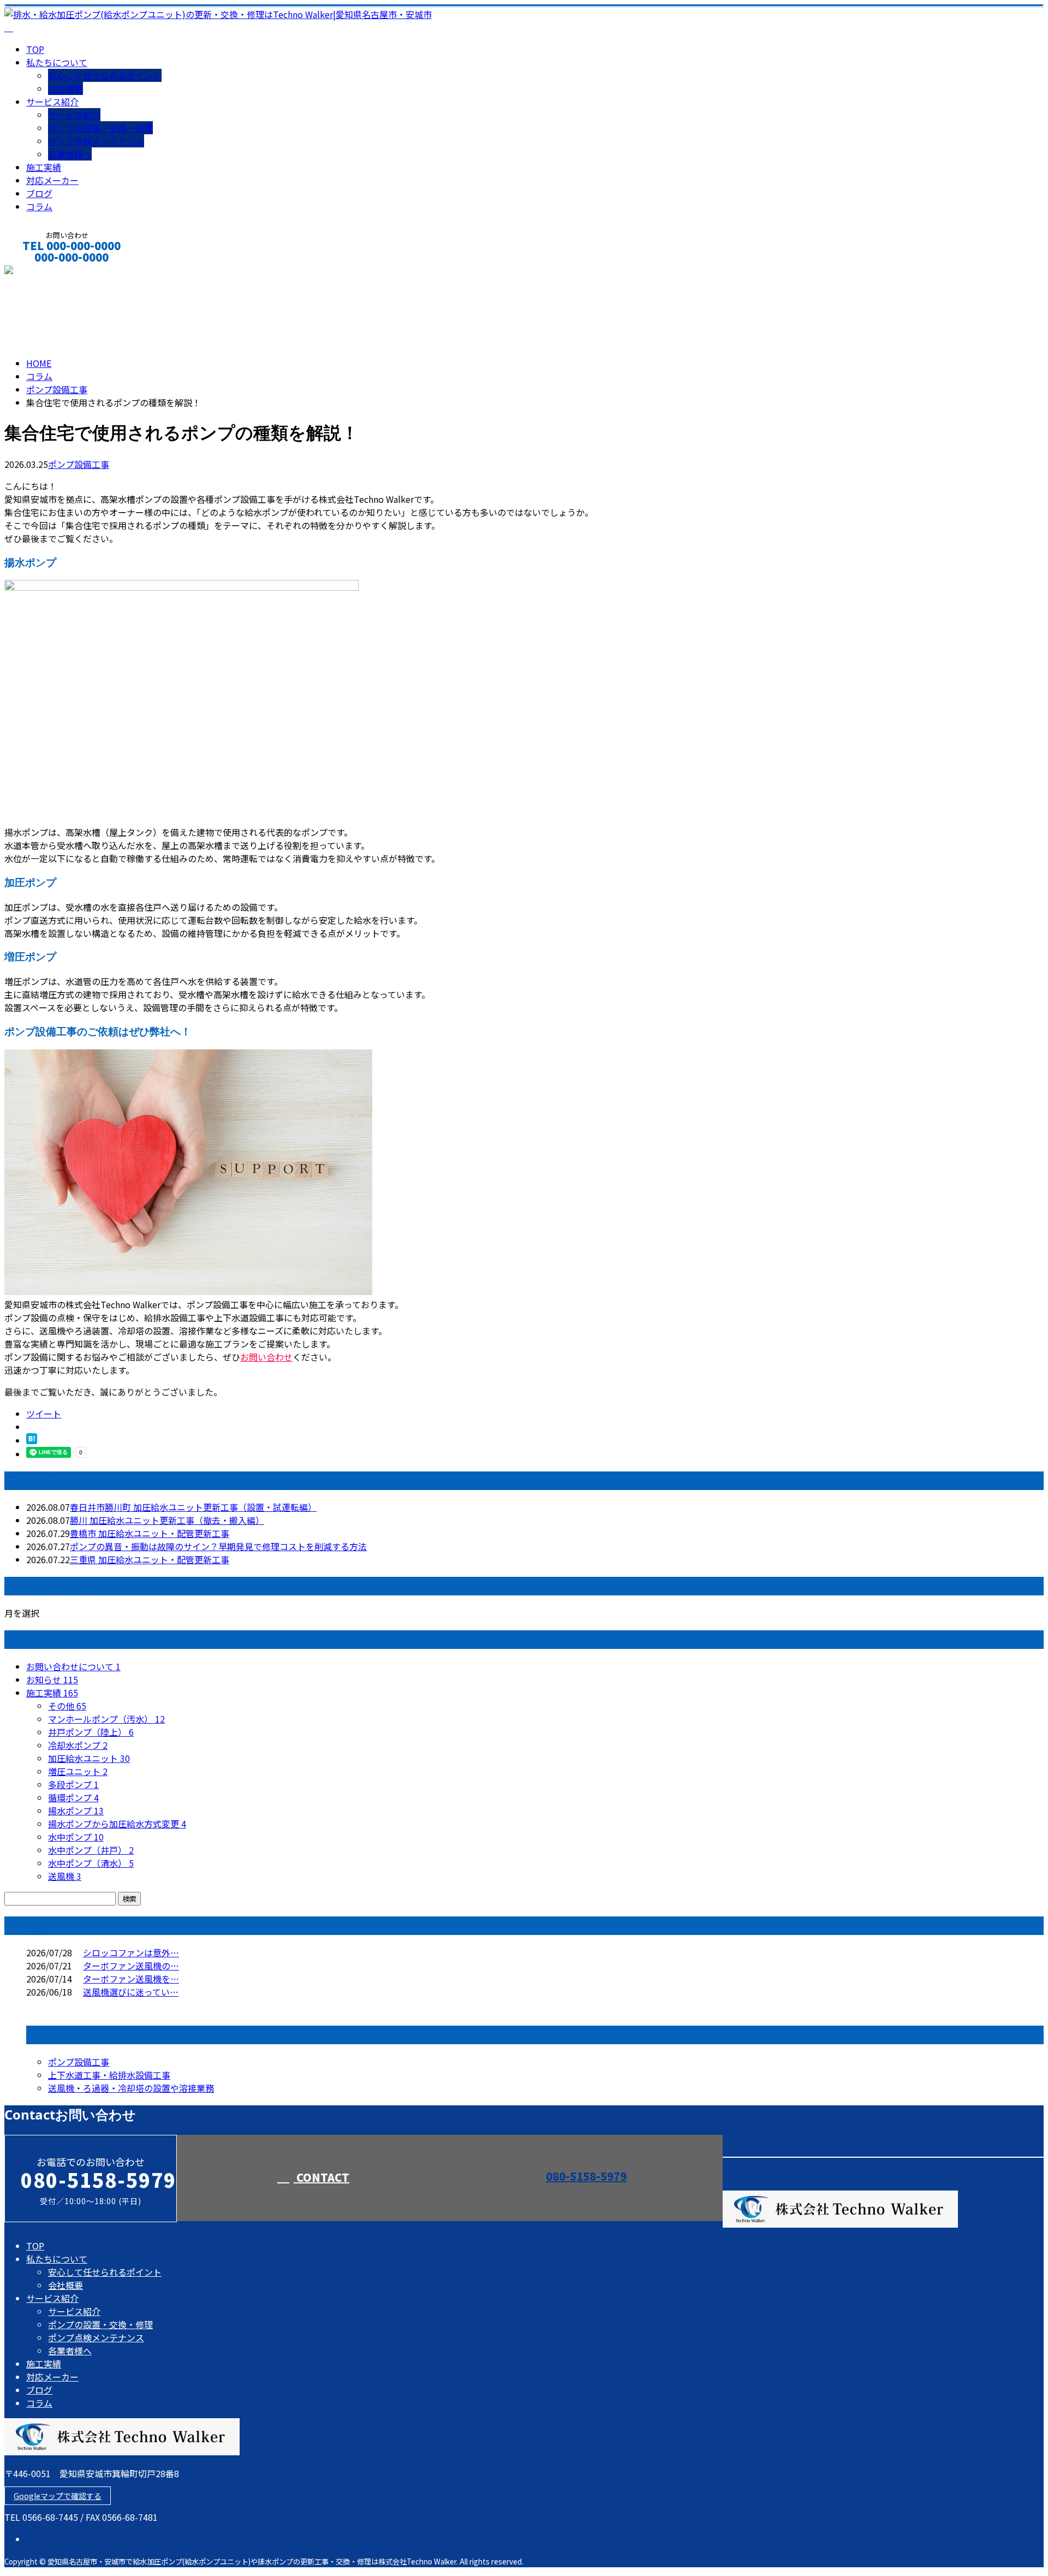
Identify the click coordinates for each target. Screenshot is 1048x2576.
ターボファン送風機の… (131, 1966)
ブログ (39, 193)
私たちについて (57, 62)
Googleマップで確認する (58, 2496)
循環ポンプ (73, 1797)
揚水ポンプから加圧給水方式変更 (117, 1824)
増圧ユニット (78, 1771)
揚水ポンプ (76, 1811)
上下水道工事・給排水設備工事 (109, 2075)
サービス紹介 (52, 102)
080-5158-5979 (586, 2176)
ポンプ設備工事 (57, 389)
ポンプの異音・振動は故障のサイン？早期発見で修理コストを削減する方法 (218, 1546)
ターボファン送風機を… (131, 1979)
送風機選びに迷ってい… (131, 1992)
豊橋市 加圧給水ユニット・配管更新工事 (150, 1533)
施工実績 (44, 167)
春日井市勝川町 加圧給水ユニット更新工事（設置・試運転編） (193, 1507)
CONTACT (43, 272)
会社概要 (65, 88)
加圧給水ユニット (89, 1758)
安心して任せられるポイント (105, 75)
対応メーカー (52, 180)
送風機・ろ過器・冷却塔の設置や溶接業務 (131, 2088)
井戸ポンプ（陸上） (91, 1732)
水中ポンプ (76, 1837)
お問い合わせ (266, 1357)
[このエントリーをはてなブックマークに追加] (32, 1440)
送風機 (65, 1876)
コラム (39, 206)
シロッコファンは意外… (131, 1952)
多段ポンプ (73, 1784)
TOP (35, 49)
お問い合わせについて (73, 1666)
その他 (67, 1706)
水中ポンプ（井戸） (91, 1850)
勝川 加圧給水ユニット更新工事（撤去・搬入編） (167, 1520)
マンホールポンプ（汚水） (106, 1719)
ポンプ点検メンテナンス (96, 141)
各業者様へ (70, 154)
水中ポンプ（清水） (91, 1863)
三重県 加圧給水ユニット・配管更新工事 (150, 1559)
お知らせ (52, 1679)
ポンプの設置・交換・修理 (100, 128)
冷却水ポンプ (78, 1745)
